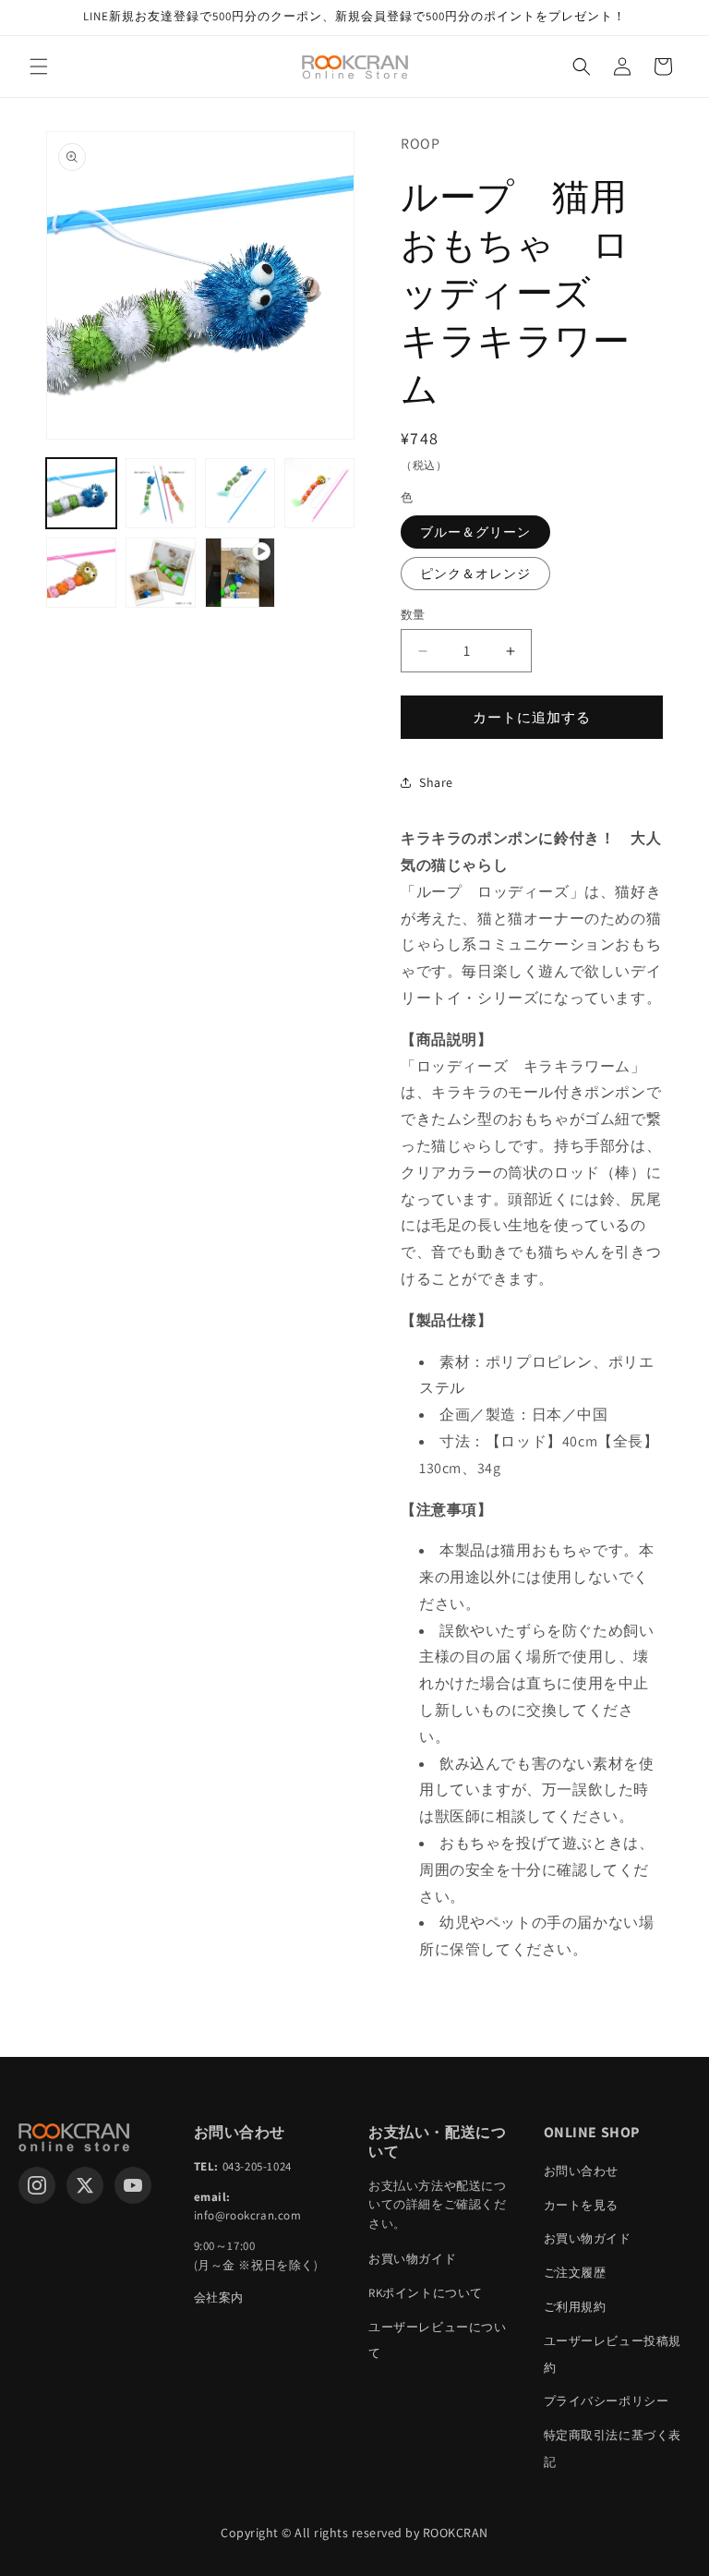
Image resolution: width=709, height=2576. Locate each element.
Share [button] (436, 782)
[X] (85, 2185)
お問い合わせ (582, 2171)
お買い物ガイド (412, 2259)
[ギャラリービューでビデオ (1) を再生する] (240, 573)
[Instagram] (37, 2185)
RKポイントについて (426, 2293)
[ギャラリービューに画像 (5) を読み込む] (81, 573)
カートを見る (582, 2205)
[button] (39, 67)
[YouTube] (133, 2185)
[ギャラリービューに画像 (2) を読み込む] (161, 493)
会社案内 (219, 2298)
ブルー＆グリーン (475, 532)
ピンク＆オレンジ (475, 574)
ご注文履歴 (575, 2273)
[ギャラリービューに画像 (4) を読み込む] (319, 493)
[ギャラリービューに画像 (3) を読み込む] (240, 493)
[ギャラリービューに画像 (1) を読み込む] (81, 493)
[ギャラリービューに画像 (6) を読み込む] (161, 573)
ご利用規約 (575, 2307)
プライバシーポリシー (607, 2401)
